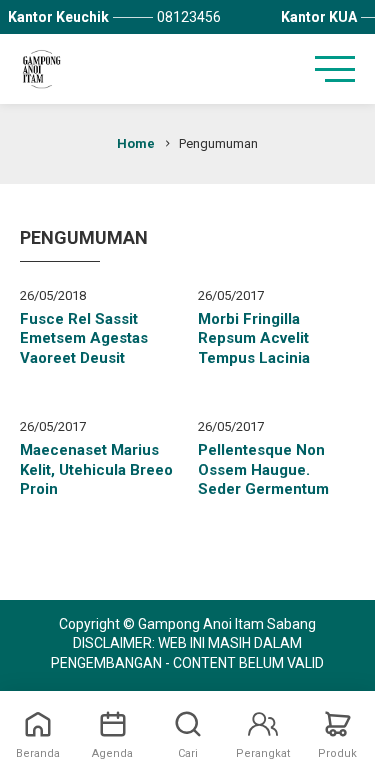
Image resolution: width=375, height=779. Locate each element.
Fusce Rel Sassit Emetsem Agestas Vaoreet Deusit (84, 338)
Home (136, 143)
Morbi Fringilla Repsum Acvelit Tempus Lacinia (254, 338)
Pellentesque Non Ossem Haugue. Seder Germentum (263, 469)
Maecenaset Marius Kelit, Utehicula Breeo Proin (96, 469)
